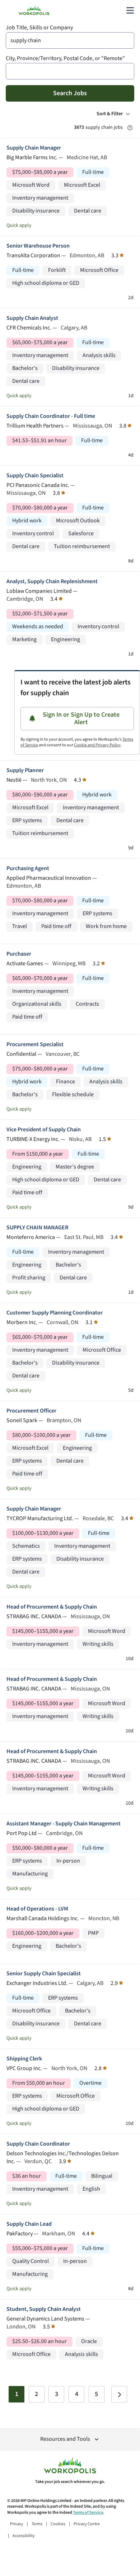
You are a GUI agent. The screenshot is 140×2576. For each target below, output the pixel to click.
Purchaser (19, 954)
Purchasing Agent (28, 869)
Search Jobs (70, 93)
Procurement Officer (31, 1411)
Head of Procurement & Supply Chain (52, 1607)
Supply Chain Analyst (32, 318)
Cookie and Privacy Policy (97, 745)
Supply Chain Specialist (35, 476)
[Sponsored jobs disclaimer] (130, 128)
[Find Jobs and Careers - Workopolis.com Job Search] (34, 10)
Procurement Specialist (35, 1045)
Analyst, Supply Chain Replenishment (52, 582)
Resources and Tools (65, 2439)
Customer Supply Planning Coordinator (55, 1313)
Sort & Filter (110, 114)
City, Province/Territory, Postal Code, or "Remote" (65, 58)
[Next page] (119, 2394)
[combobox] (70, 40)
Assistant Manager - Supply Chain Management (64, 1824)
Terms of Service (88, 2512)
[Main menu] (130, 10)
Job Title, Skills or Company (39, 28)
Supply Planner (25, 770)
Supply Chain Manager (34, 148)
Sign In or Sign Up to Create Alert (81, 719)
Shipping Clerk (24, 2059)
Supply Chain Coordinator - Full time (51, 416)
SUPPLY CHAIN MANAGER (37, 1228)
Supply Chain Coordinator (38, 2144)
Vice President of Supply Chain (44, 1130)
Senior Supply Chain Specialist (44, 1974)
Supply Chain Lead (29, 2224)
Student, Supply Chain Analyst (44, 2309)
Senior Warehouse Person (38, 246)
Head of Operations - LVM (37, 1909)
